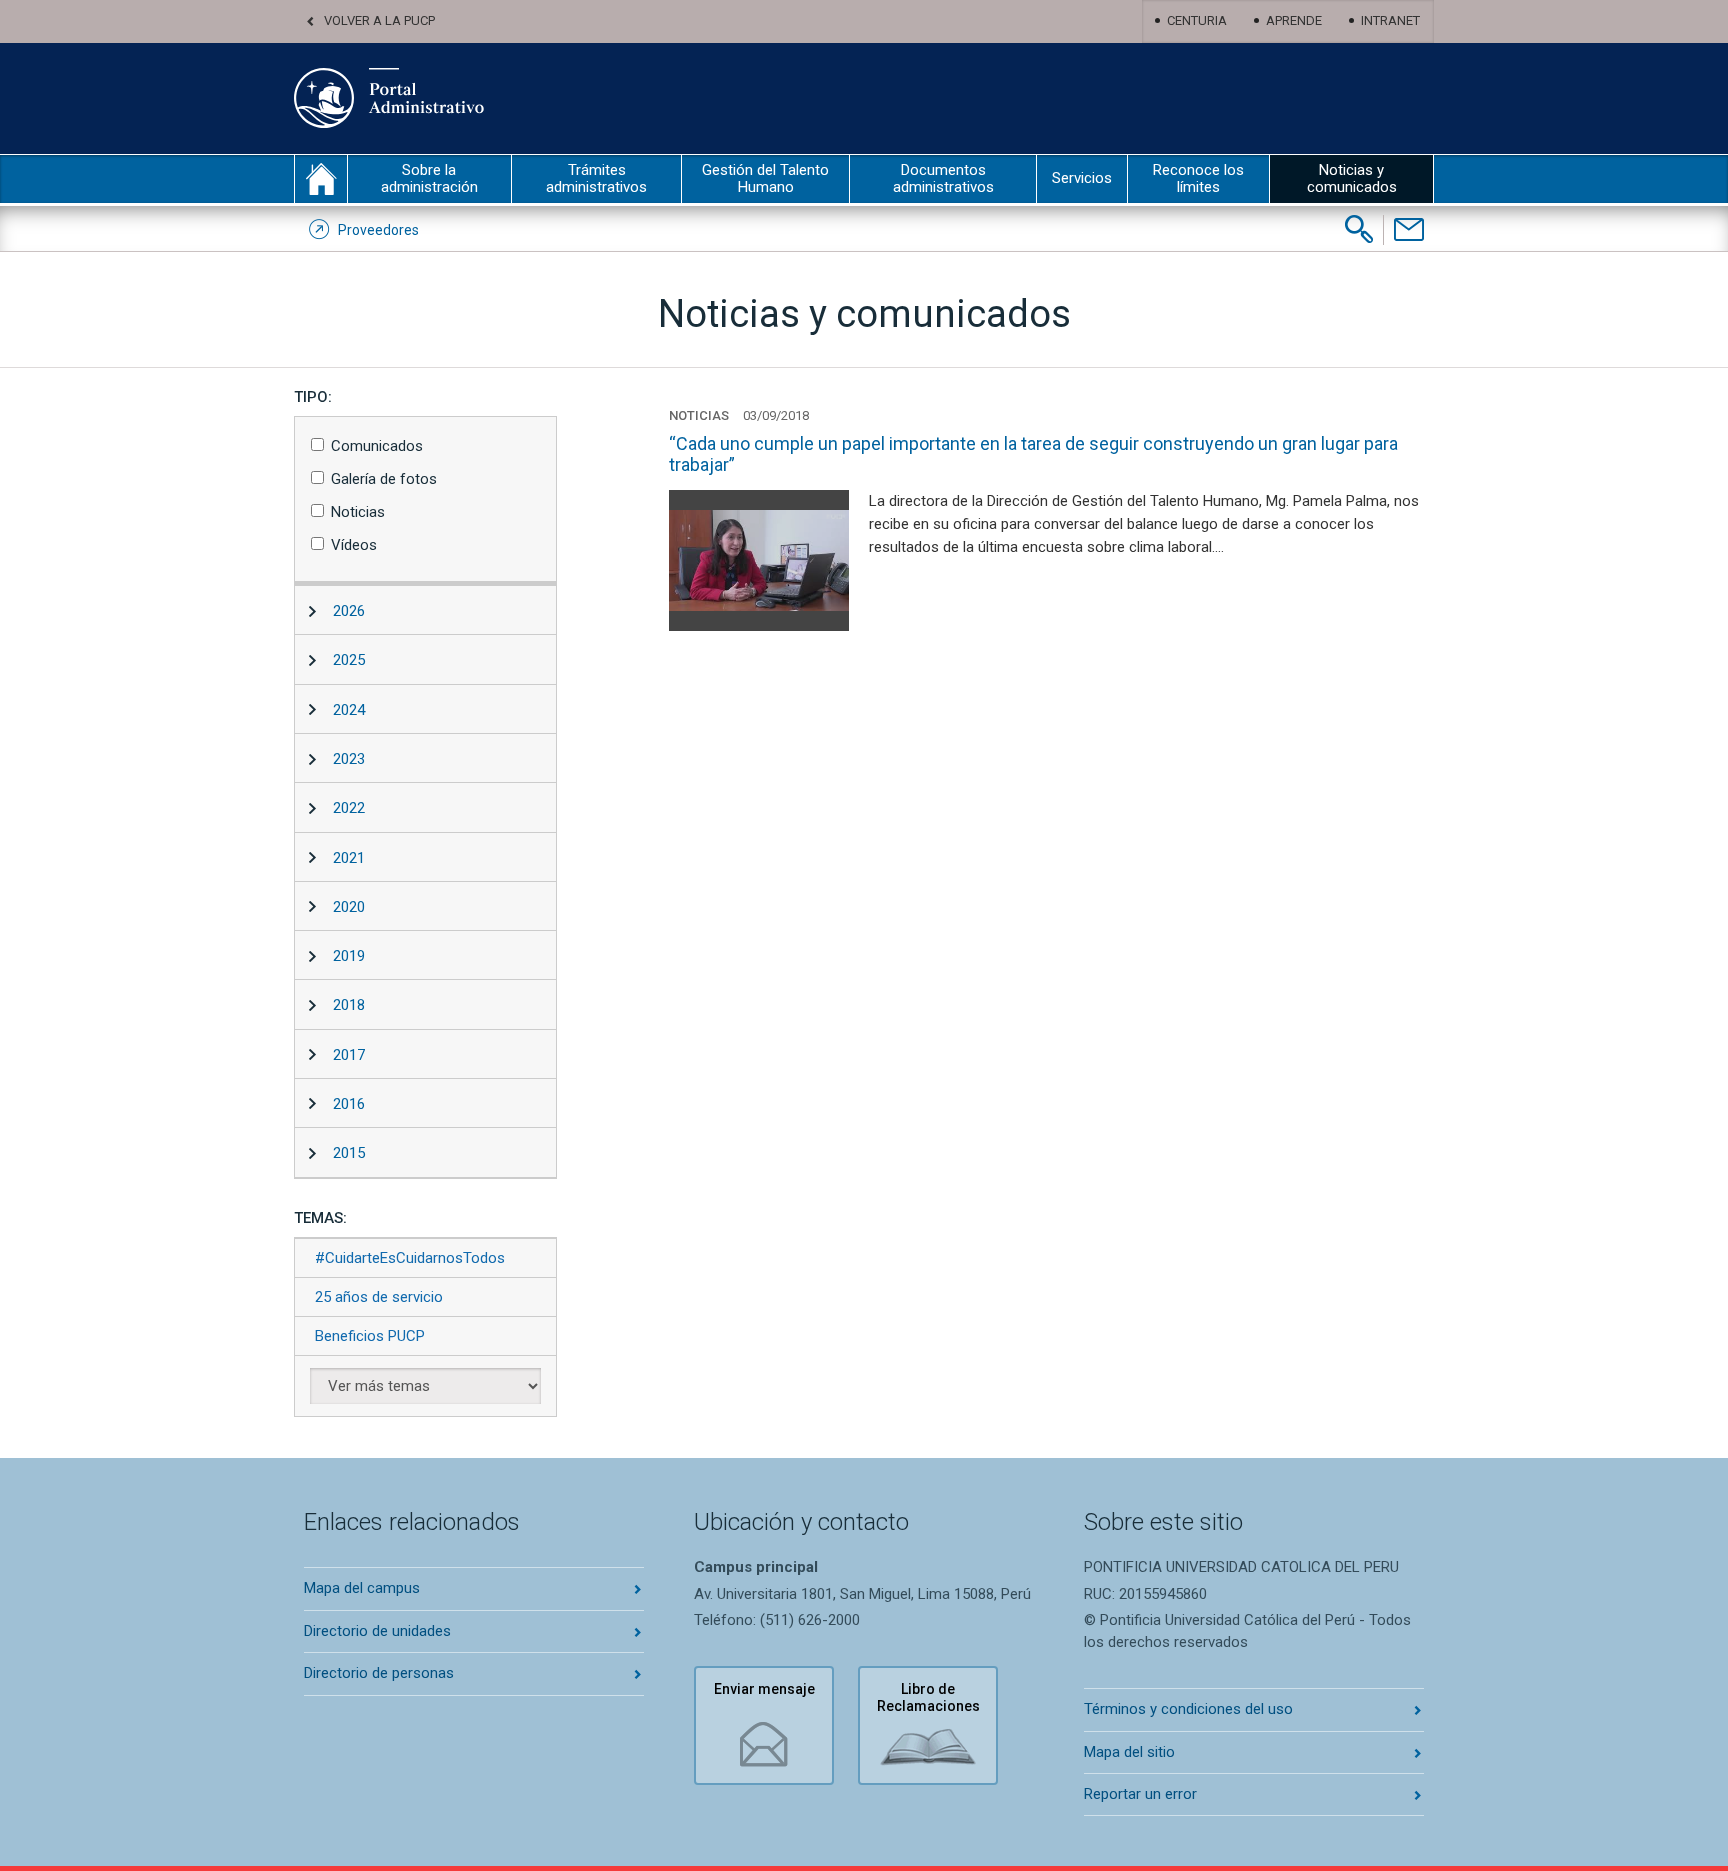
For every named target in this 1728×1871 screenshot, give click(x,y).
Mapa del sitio (1129, 1752)
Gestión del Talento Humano (765, 178)
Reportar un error (1140, 1794)
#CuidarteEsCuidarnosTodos (410, 1258)
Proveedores (378, 230)
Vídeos (354, 545)
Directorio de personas (379, 1673)
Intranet (1390, 20)
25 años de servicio (379, 1297)
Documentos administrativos (943, 178)
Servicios (1082, 178)
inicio (321, 179)
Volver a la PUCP (379, 20)
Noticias (358, 512)
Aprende (1294, 20)
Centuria (1197, 20)
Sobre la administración (429, 178)
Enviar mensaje (764, 1689)
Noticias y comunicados (1352, 178)
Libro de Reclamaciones (928, 1697)
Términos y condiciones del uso (1188, 1709)
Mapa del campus (362, 1588)
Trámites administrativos (596, 178)
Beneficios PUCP (370, 1336)
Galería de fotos (384, 479)
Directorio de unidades (377, 1631)
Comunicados (377, 446)
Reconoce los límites (1198, 178)
